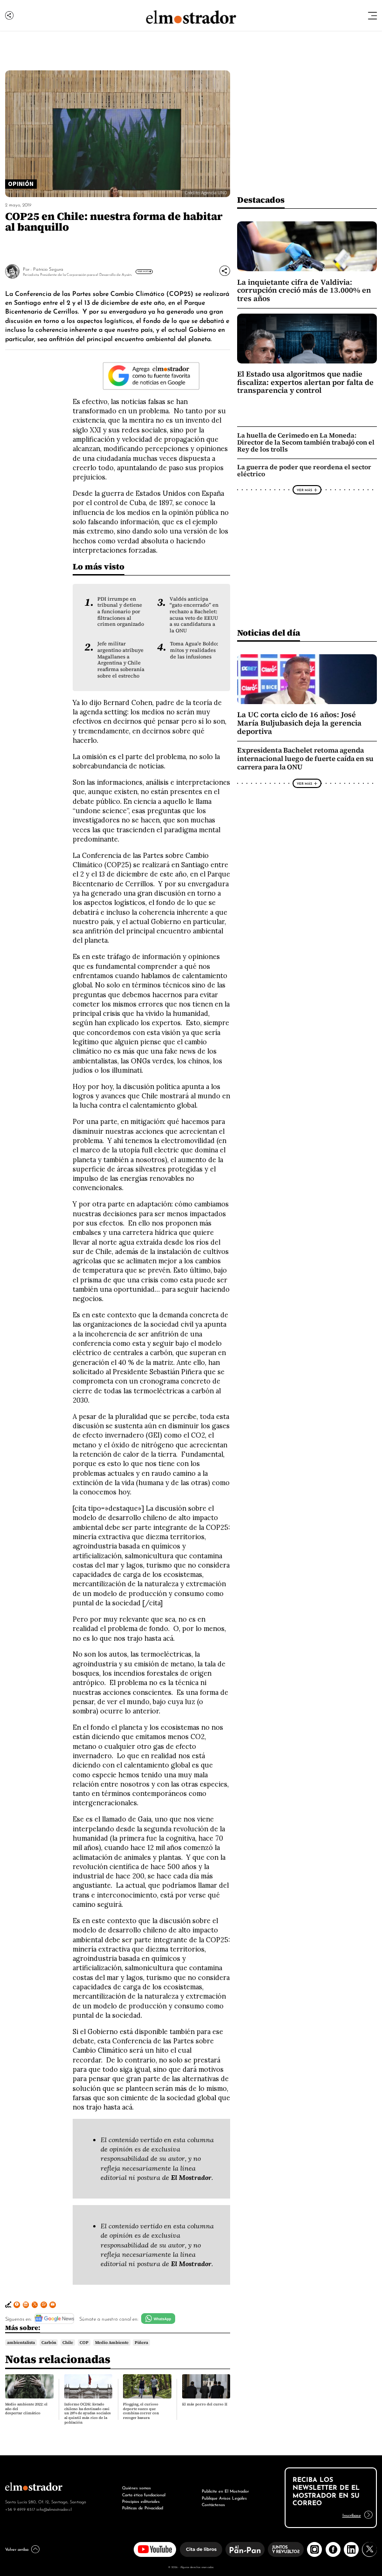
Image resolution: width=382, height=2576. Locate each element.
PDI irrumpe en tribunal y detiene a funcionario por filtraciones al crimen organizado (121, 612)
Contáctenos (213, 2504)
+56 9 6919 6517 (20, 2509)
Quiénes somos (136, 2487)
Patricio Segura (48, 269)
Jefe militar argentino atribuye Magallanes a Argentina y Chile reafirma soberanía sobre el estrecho (121, 660)
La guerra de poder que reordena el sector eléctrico (304, 470)
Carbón (49, 2343)
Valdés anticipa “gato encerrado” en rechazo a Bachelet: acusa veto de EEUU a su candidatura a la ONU (194, 615)
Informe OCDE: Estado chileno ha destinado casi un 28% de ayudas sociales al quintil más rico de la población (88, 2413)
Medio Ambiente (112, 2343)
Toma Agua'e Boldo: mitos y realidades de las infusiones (194, 650)
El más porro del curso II (205, 2404)
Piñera (141, 2343)
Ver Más (143, 271)
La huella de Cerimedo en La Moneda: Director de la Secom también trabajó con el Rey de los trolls (306, 442)
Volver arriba (17, 2549)
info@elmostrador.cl (54, 2509)
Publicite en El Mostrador (225, 2490)
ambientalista (21, 2343)
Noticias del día (269, 633)
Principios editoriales (141, 2501)
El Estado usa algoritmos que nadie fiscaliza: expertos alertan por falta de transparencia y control (305, 382)
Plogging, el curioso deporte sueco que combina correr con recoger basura (141, 2411)
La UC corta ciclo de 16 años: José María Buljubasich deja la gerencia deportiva (299, 723)
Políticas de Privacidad (143, 2507)
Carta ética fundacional (144, 2494)
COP (84, 2343)
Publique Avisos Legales (224, 2497)
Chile (68, 2343)
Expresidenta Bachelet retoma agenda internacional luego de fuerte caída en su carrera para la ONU (305, 759)
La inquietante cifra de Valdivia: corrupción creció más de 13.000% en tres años (304, 290)
